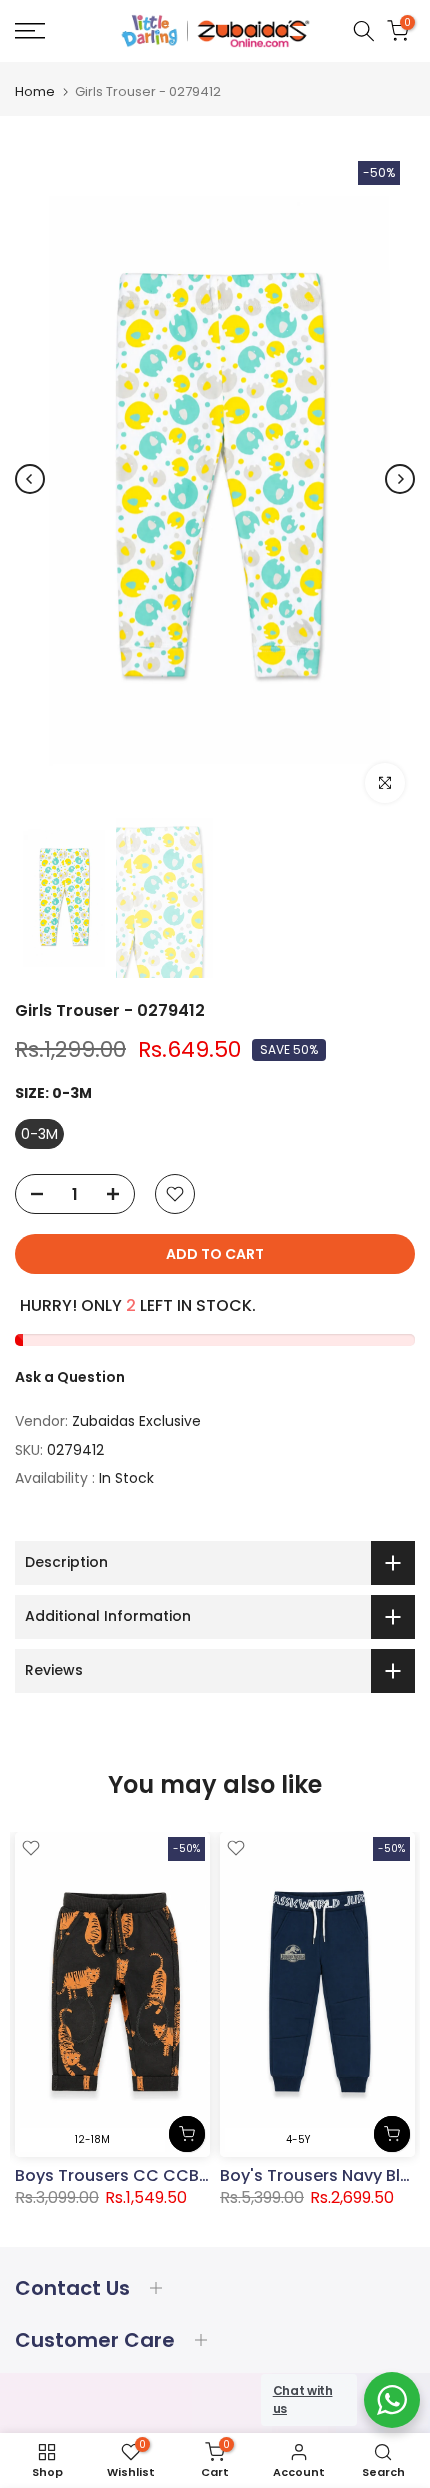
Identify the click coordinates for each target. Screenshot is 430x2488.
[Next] (400, 479)
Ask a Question (70, 1377)
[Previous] (30, 479)
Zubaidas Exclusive (136, 1421)
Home (35, 91)
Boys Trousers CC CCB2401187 (137, 2175)
